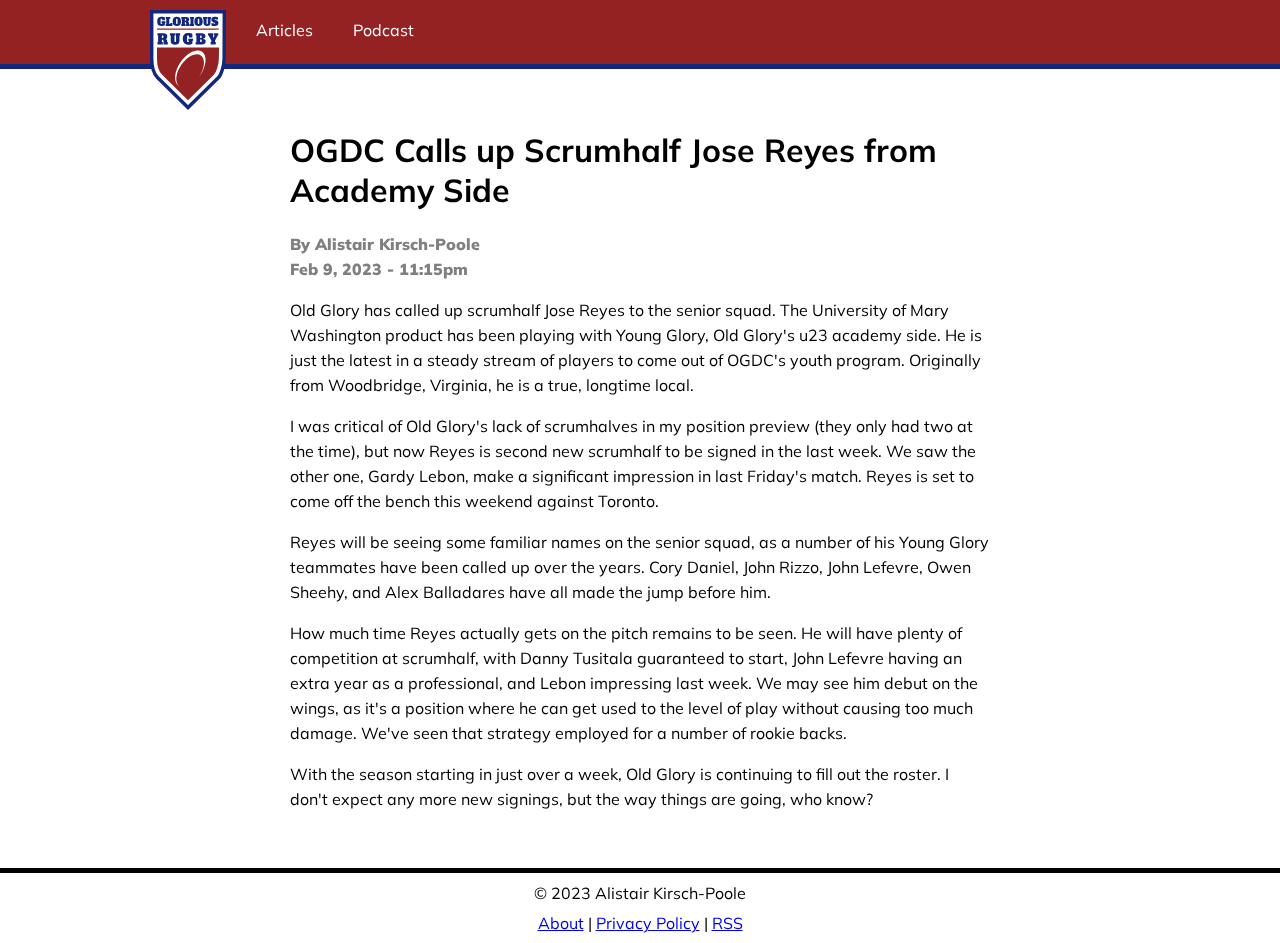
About (561, 923)
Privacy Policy (648, 923)
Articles (284, 30)
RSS (727, 923)
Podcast (383, 30)
